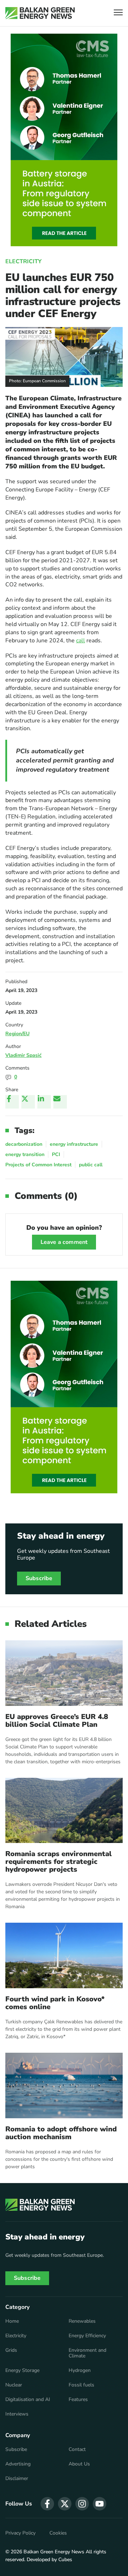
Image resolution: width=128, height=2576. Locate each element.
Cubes (65, 2560)
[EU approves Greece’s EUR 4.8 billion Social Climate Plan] (64, 1673)
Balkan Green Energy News (54, 2552)
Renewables (82, 2321)
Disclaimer (17, 2479)
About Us (79, 2464)
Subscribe (39, 1578)
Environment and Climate (87, 2353)
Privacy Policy (20, 2533)
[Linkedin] (44, 1102)
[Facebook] (12, 1102)
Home (12, 2321)
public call (91, 1165)
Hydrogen (80, 2371)
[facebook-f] (47, 2504)
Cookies (58, 2533)
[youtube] (100, 2504)
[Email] (60, 1102)
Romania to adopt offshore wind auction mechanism (61, 2133)
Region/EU (17, 1034)
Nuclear (14, 2385)
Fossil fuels (81, 2385)
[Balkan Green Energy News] (40, 13)
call (81, 641)
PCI (56, 1154)
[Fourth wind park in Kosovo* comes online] (64, 1955)
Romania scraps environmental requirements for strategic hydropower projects (58, 1862)
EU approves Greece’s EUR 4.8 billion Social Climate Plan (57, 1721)
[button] (118, 13)
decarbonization (24, 1144)
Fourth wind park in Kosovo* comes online (55, 2003)
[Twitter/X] (28, 1102)
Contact (77, 2450)
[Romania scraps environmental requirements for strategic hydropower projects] (64, 1811)
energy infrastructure (74, 1144)
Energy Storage (22, 2371)
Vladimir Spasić (23, 1055)
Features (78, 2400)
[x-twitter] (65, 2504)
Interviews (17, 2414)
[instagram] (82, 2504)
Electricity (23, 261)
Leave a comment (64, 1242)
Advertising (18, 2464)
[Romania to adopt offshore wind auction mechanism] (64, 2085)
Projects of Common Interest (38, 1165)
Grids (11, 2350)
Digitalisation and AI (28, 2400)
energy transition (25, 1154)
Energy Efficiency (87, 2336)
